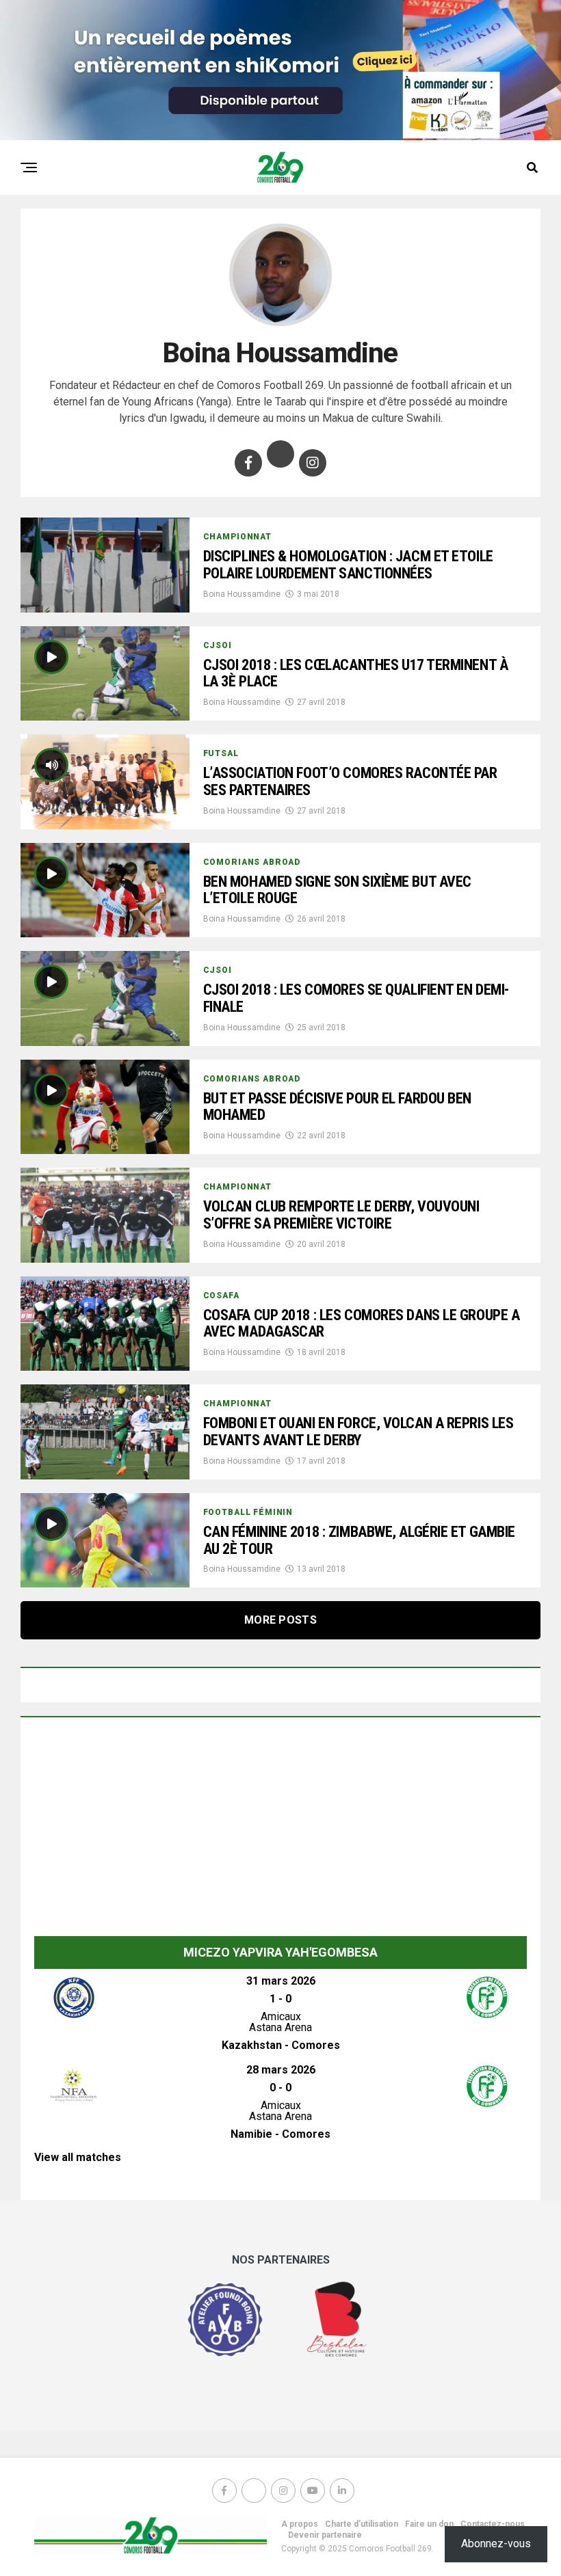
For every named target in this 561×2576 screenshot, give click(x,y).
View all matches (78, 2157)
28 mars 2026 (281, 2070)
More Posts (280, 1620)
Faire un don (429, 2524)
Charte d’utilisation (362, 2524)
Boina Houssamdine (242, 594)
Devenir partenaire (325, 2535)
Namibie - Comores (280, 2134)
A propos (300, 2524)
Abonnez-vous (496, 2544)
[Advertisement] (280, 1834)
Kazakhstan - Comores (281, 2045)
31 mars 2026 (281, 1981)
